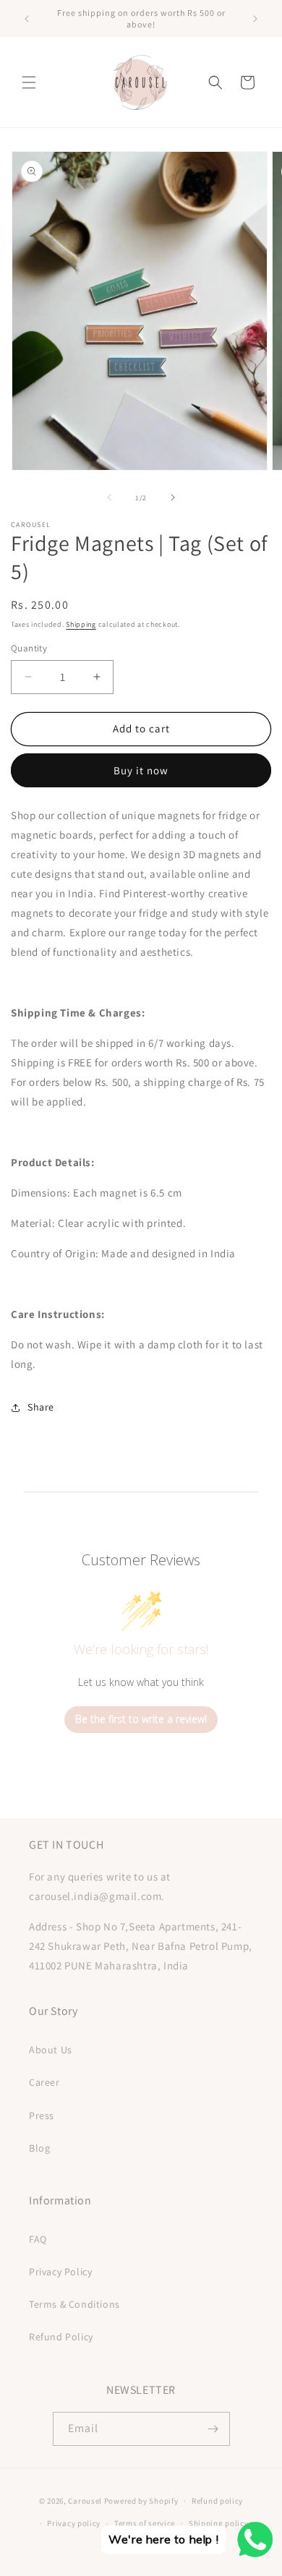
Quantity (29, 648)
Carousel (85, 2501)
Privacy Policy (60, 2272)
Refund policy (217, 2501)
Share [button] (41, 1407)
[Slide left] (109, 497)
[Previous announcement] (27, 19)
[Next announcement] (255, 19)
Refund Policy (61, 2337)
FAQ (38, 2239)
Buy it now (141, 770)
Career (44, 2082)
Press (42, 2115)
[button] (29, 82)
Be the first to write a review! (141, 1719)
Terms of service (145, 2523)
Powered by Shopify (141, 2501)
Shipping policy (219, 2523)
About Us (51, 2050)
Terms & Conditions (74, 2304)
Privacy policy (74, 2523)
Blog (39, 2148)
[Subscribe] (213, 2429)
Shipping (81, 624)
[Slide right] (173, 497)
